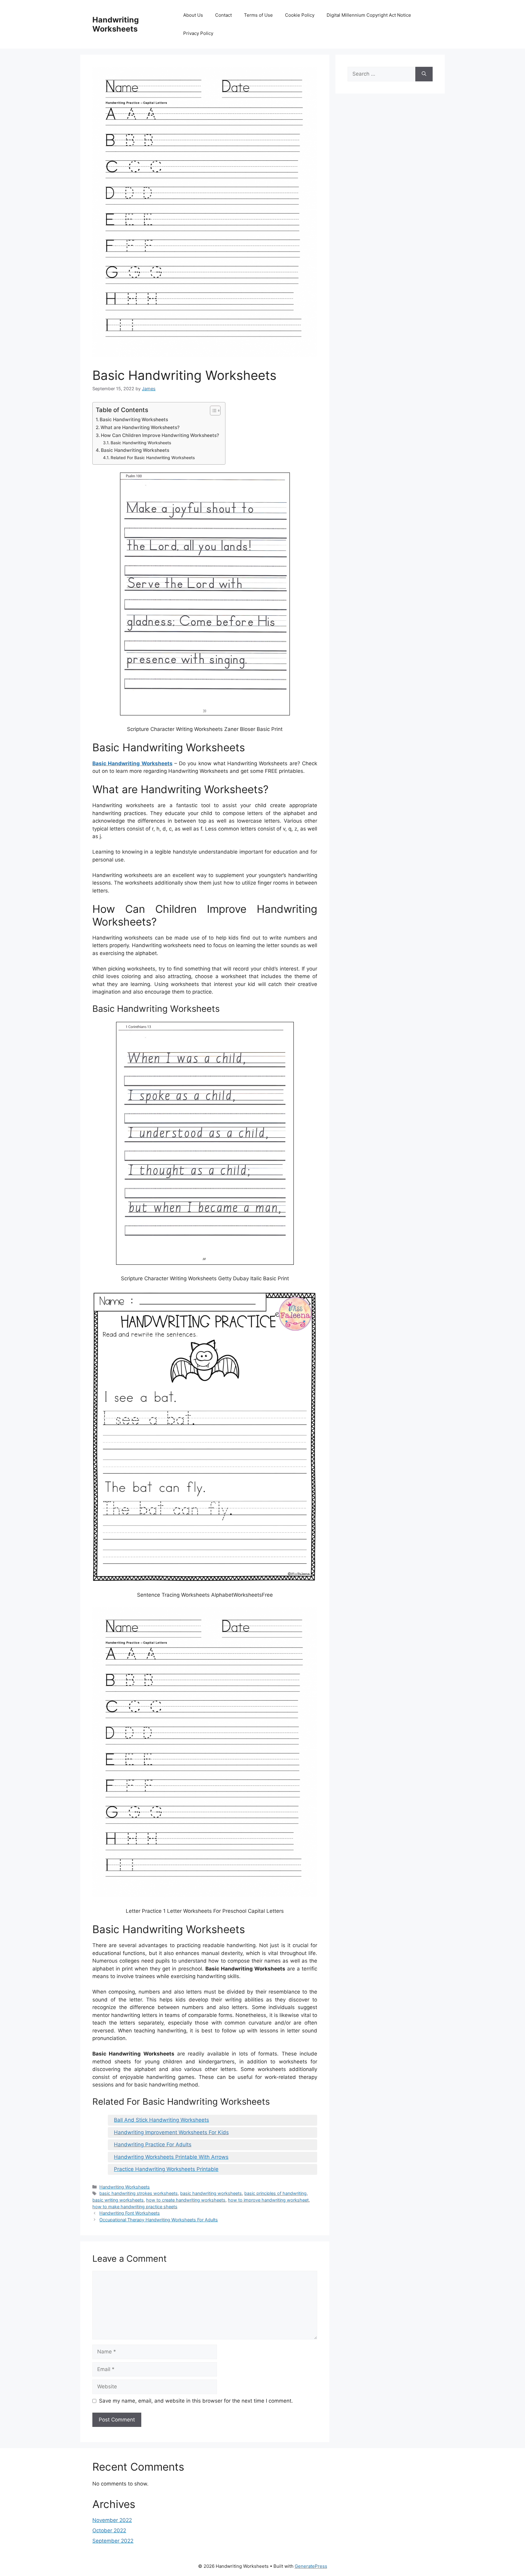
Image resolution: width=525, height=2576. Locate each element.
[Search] (424, 74)
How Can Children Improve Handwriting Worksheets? (160, 435)
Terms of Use (258, 15)
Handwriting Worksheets (116, 24)
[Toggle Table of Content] (212, 411)
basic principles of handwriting (275, 2193)
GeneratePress (311, 2566)
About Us (193, 15)
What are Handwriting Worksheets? (140, 427)
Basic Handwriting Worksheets (134, 420)
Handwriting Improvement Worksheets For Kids (171, 2132)
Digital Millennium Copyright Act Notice (369, 15)
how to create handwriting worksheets (186, 2200)
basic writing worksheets (118, 2200)
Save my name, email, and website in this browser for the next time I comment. (196, 2401)
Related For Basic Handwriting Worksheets (153, 458)
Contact (223, 15)
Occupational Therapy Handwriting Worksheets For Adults (159, 2220)
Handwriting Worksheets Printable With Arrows (171, 2157)
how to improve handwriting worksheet (268, 2200)
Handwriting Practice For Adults (153, 2144)
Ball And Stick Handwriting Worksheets (161, 2120)
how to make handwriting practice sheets (135, 2207)
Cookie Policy (300, 15)
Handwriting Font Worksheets (130, 2213)
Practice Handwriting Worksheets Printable (166, 2169)
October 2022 (109, 2530)
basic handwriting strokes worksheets (139, 2193)
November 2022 (112, 2520)
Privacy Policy (198, 33)
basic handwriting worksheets (211, 2193)
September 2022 (113, 2541)
